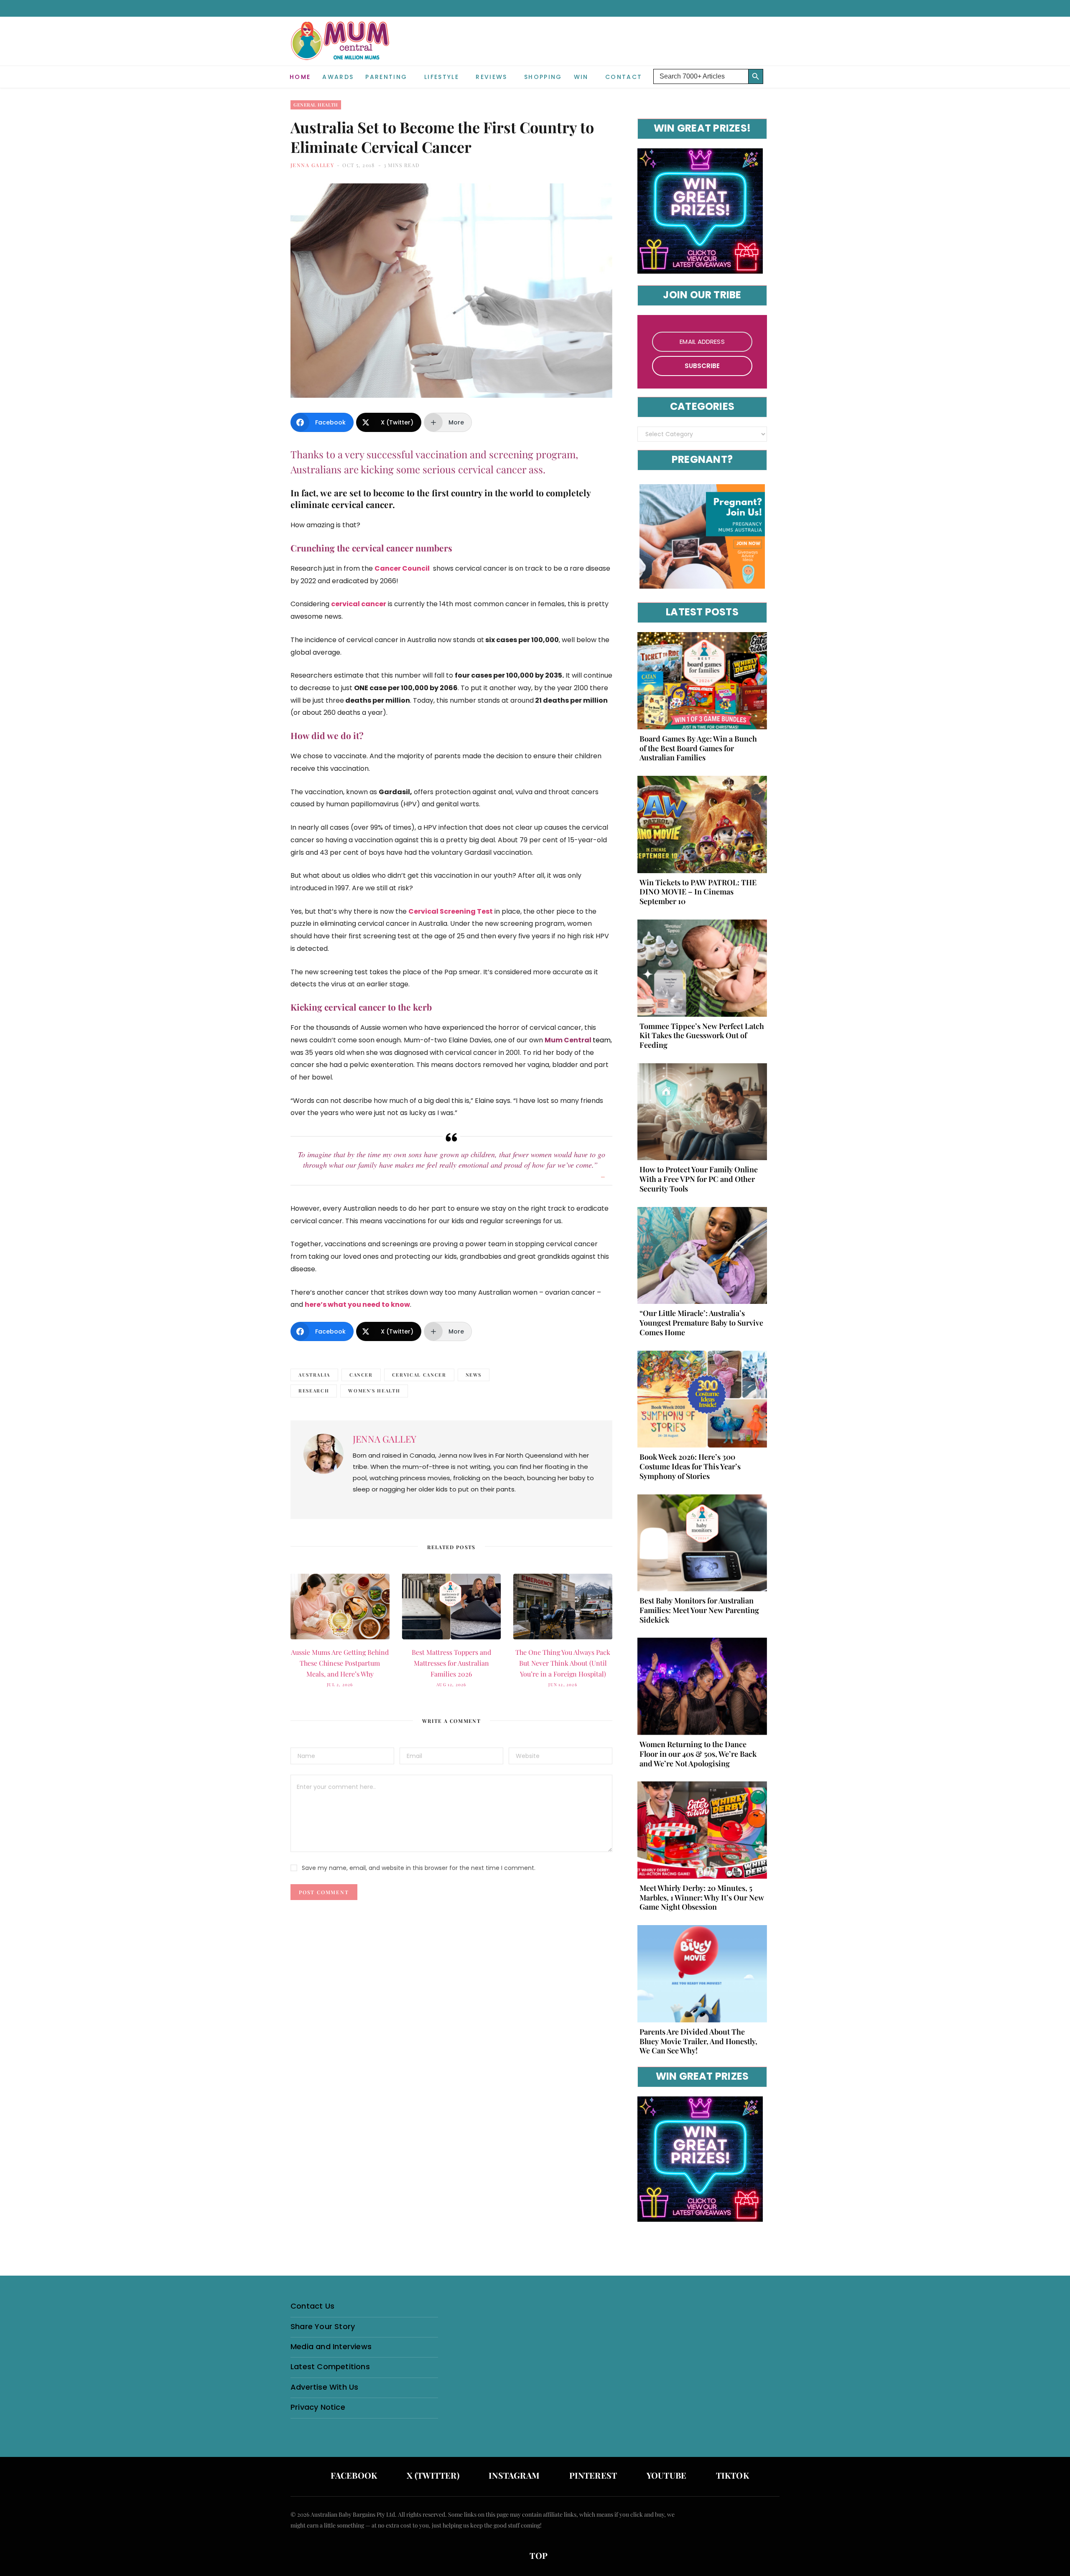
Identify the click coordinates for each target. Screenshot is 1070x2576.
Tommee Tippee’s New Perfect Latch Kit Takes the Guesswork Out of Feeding (702, 1036)
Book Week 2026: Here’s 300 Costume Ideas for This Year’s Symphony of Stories (690, 1466)
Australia (314, 1375)
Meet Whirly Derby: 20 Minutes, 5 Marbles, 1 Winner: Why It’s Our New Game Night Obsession (702, 1898)
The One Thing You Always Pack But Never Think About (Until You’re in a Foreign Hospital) (563, 1663)
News (474, 1375)
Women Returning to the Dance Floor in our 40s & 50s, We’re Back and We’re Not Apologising (698, 1754)
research (314, 1391)
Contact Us (312, 2306)
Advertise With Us (324, 2387)
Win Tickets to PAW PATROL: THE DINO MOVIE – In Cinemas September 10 (698, 892)
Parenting (386, 77)
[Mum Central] (341, 49)
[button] (773, 70)
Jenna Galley (312, 165)
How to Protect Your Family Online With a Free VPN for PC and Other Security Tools (699, 1179)
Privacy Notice (318, 2407)
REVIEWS (491, 77)
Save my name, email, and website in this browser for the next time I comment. (419, 1868)
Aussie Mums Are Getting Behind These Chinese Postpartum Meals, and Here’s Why (340, 1663)
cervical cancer (419, 1375)
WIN (581, 77)
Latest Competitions (330, 2366)
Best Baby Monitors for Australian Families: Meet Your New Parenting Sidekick (699, 1610)
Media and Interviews (331, 2346)
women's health (374, 1391)
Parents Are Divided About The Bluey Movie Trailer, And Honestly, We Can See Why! (698, 2041)
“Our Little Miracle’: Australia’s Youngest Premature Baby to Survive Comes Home (701, 1323)
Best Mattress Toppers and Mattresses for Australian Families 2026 (451, 1663)
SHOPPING (543, 77)
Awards (338, 77)
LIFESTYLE (442, 77)
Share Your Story (323, 2326)
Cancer (361, 1375)
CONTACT (624, 77)
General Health (316, 105)
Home (300, 77)
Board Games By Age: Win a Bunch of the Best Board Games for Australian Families (698, 748)
